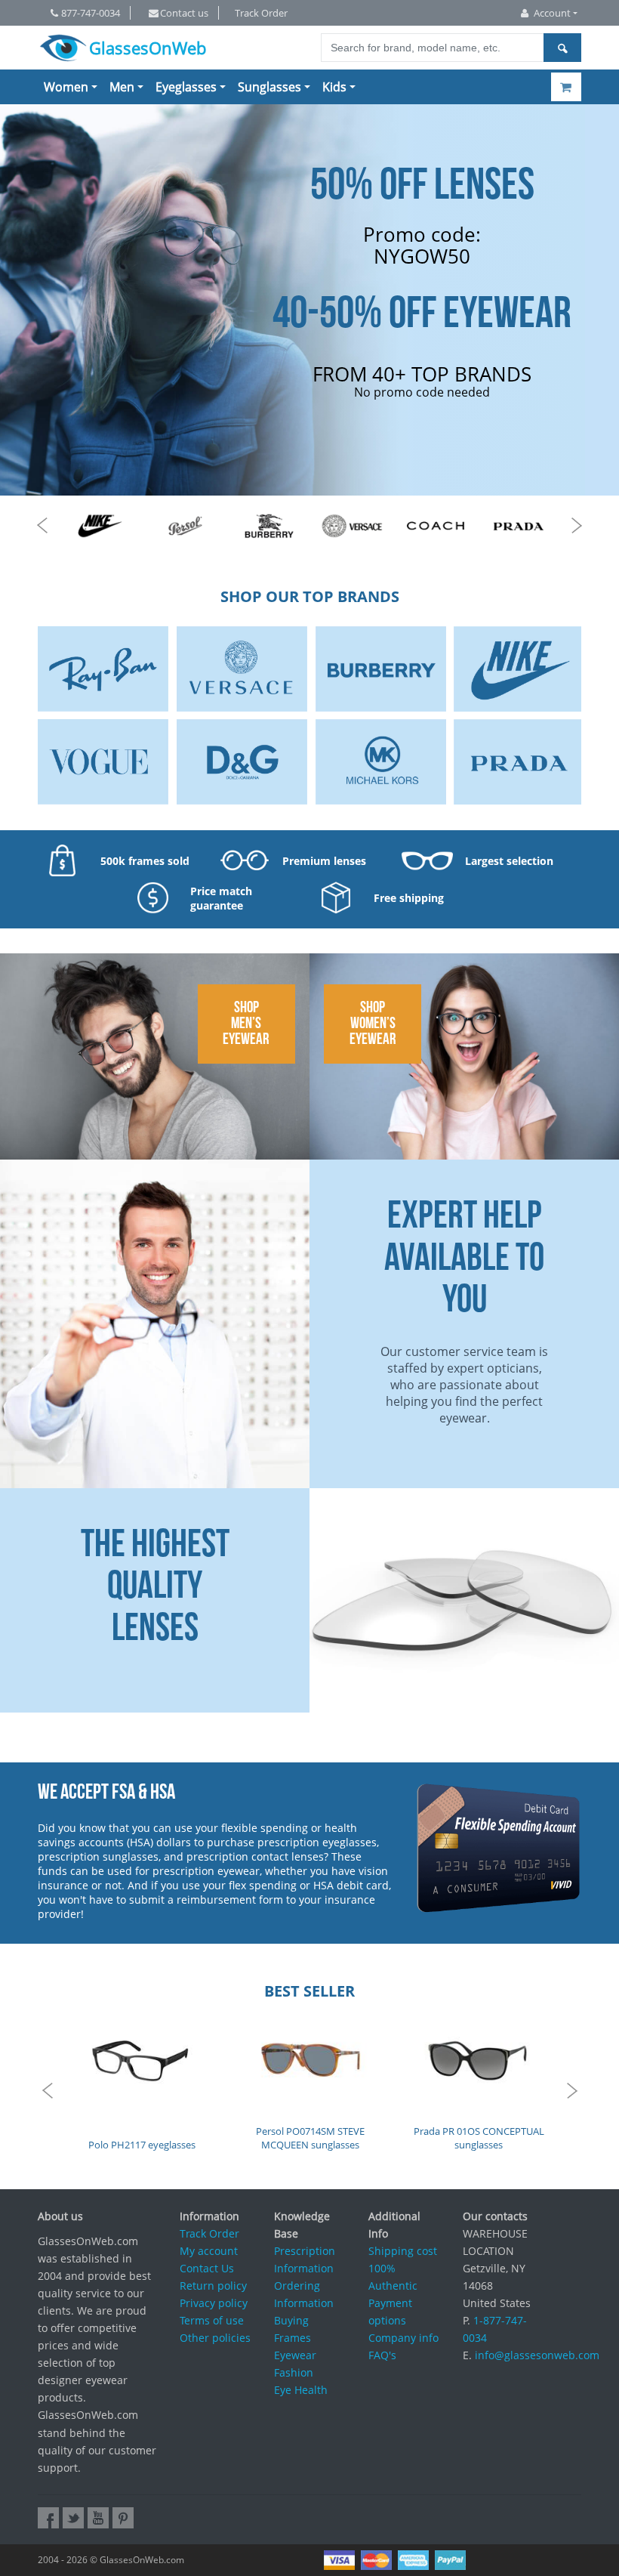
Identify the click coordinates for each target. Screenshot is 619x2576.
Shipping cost (403, 2251)
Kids (334, 87)
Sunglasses (269, 87)
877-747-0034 (91, 13)
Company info (403, 2338)
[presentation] (42, 525)
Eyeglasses (186, 87)
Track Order (261, 13)
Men (122, 87)
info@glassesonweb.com (537, 2355)
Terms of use (212, 2320)
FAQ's (382, 2355)
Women (66, 87)
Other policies (215, 2338)
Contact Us (207, 2268)
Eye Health (301, 2390)
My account (209, 2251)
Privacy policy (214, 2303)
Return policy (213, 2286)
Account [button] (552, 13)
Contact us (184, 13)
